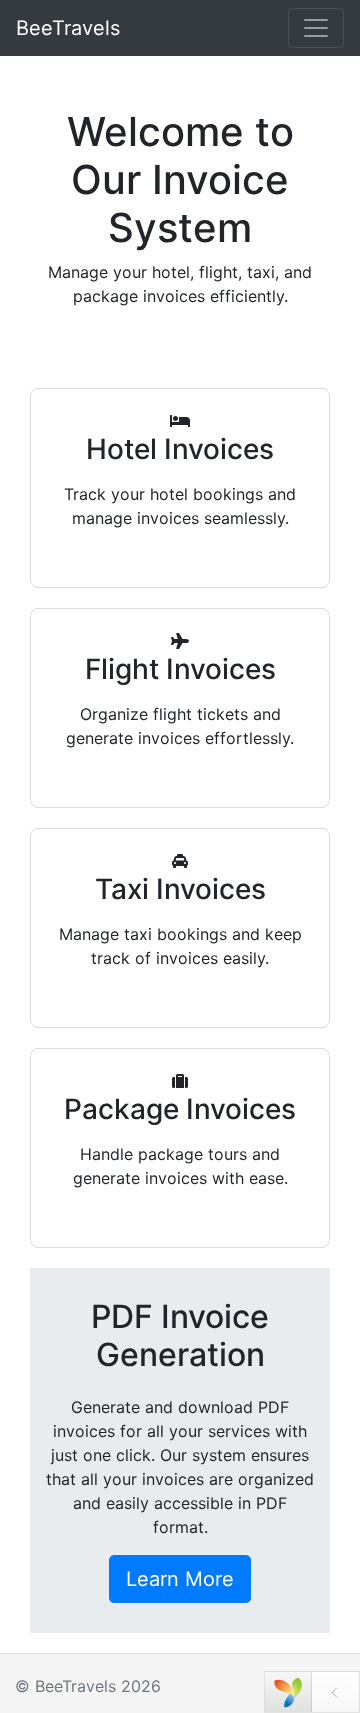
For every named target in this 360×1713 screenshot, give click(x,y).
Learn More (180, 1579)
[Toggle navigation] (316, 28)
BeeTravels (68, 28)
